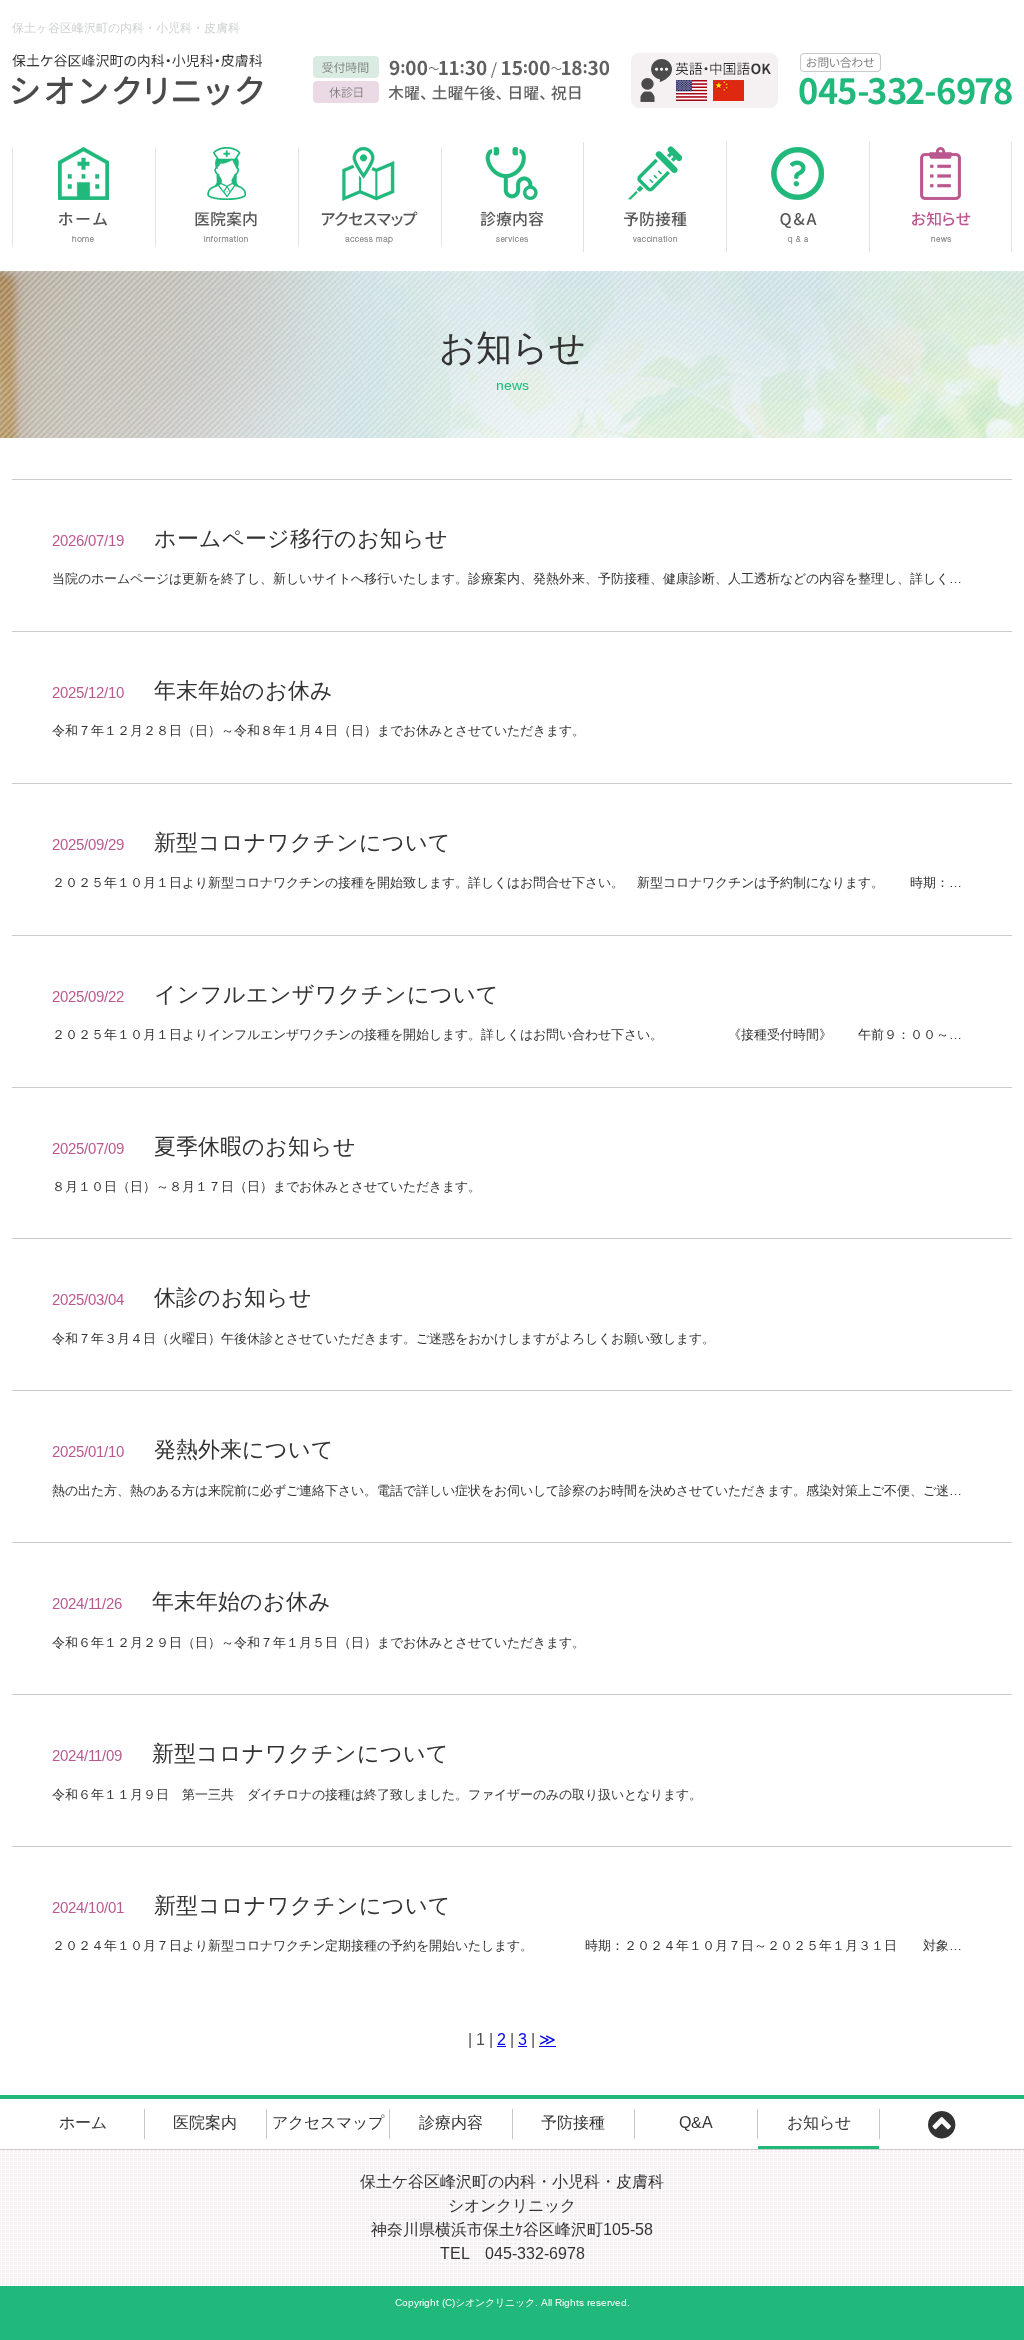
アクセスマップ (369, 197)
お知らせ (941, 197)
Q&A (798, 197)
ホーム (83, 197)
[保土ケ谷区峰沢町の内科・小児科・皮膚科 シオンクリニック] (142, 80)
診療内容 (512, 197)
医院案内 (226, 197)
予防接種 (655, 197)
